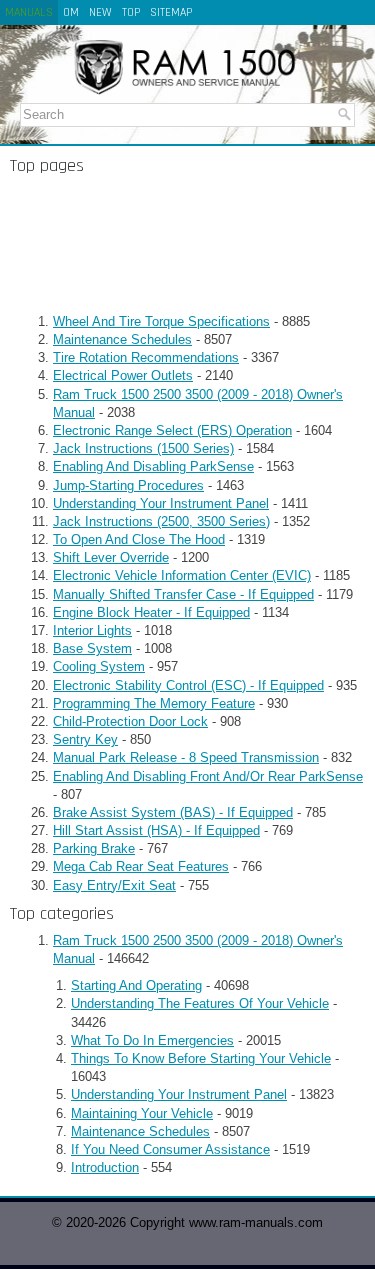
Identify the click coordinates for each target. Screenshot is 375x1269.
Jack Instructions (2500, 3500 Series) (161, 521)
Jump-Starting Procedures (128, 485)
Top (131, 12)
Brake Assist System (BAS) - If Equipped (173, 812)
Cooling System (99, 666)
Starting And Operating (136, 985)
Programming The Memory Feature (154, 703)
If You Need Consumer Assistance (170, 1149)
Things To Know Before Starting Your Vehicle (201, 1058)
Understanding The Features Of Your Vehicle (200, 1003)
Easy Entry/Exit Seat (114, 885)
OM (71, 12)
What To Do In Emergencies (152, 1040)
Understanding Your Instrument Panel (161, 503)
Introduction (105, 1167)
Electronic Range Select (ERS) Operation (172, 430)
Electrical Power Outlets (123, 375)
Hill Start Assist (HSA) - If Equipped (156, 830)
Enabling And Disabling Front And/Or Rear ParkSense (208, 776)
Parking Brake (94, 848)
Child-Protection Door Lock (130, 721)
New (100, 12)
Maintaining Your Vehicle (142, 1113)
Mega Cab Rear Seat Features (141, 866)
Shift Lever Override (111, 557)
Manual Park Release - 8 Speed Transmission (186, 757)
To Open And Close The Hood (139, 539)
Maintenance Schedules (122, 339)
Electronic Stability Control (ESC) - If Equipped (188, 685)
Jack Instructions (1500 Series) (143, 448)
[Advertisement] (187, 244)
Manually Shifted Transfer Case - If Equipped (183, 594)
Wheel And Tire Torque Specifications (161, 321)
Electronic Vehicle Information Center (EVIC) (182, 575)
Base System (92, 648)
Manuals (29, 12)
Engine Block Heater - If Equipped (151, 612)
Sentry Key (85, 739)
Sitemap (171, 12)
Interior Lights (92, 630)
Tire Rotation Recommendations (146, 357)
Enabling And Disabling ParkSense (153, 466)
